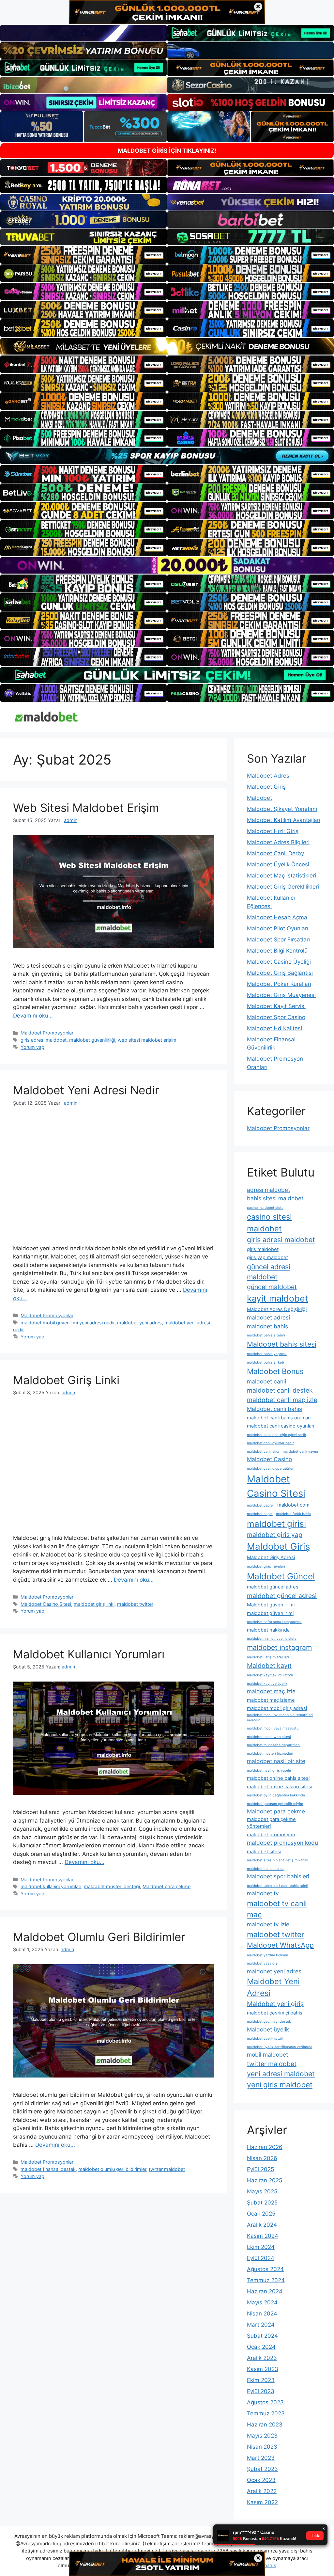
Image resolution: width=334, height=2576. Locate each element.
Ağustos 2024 (265, 2269)
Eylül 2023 (261, 2391)
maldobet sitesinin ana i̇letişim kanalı (278, 1860)
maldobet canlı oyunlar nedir (270, 1443)
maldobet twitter (135, 1604)
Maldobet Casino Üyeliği (279, 962)
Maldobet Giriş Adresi (271, 1557)
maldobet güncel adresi (282, 1596)
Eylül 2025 (260, 2169)
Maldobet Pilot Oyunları (278, 928)
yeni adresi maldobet (281, 2074)
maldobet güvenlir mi (270, 1613)
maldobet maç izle (271, 1691)
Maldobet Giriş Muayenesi (281, 995)
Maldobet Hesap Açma (277, 917)
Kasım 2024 (263, 2236)
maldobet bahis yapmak (267, 1354)
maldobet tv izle (268, 1924)
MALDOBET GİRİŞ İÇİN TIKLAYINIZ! (167, 151)
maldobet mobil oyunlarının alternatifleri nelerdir (280, 1718)
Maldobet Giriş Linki (66, 1380)
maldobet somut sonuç (266, 1869)
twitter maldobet (167, 2169)
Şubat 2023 (262, 2469)
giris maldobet (263, 1249)
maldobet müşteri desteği (112, 1886)
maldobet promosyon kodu (282, 1843)
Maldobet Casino (269, 1459)
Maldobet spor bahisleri (278, 1876)
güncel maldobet (272, 1287)
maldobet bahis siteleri (266, 1335)
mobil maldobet (267, 2054)
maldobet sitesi (264, 1852)
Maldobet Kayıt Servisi (276, 1006)
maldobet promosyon (271, 1835)
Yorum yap (32, 1047)
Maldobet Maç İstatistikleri (281, 876)
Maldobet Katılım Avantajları (284, 820)
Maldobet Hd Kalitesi (274, 1028)
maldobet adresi (268, 1317)
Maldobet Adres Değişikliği (277, 1309)
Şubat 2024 (262, 2336)
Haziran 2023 (265, 2425)
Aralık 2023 (262, 2358)
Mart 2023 (261, 2458)
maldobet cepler (260, 1505)
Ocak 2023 (261, 2480)
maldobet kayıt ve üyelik (267, 1684)
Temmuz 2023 (266, 2413)
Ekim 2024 (261, 2247)
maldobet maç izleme (271, 1700)
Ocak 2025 (261, 2214)
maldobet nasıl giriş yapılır (269, 1770)
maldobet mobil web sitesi (269, 1737)
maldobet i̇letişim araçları (268, 1657)
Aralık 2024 (262, 2225)
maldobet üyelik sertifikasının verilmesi (279, 2047)
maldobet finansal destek (48, 2169)
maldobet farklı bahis (294, 1514)
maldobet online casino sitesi (280, 1787)
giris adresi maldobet (44, 1040)
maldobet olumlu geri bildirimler (112, 2169)
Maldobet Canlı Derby (275, 853)
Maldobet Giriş (266, 787)
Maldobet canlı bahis (274, 1409)
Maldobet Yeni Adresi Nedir (86, 1090)
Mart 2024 (261, 2325)
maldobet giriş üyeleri (266, 1566)
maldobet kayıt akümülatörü (270, 1675)
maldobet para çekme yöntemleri (271, 1823)
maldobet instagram (279, 1647)
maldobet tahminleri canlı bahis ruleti (278, 1886)
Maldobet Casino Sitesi (46, 1604)
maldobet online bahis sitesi (278, 1778)
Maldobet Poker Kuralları (279, 984)
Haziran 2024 (265, 2291)
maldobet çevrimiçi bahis (275, 2013)
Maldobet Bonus (275, 1371)
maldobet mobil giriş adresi (277, 1708)
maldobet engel (260, 1514)
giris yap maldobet (267, 1257)
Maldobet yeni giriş (275, 2004)
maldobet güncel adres (273, 1587)
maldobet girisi (276, 1524)
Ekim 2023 (261, 2380)
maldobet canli (266, 1381)
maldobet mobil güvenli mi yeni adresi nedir (68, 1323)
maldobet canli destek (280, 1390)
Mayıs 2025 (262, 2191)
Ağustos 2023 (265, 2402)
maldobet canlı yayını (300, 1452)
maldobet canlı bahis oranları (279, 1418)
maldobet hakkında (268, 1630)
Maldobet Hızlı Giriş (273, 831)
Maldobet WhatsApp (280, 1945)
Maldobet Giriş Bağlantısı (280, 973)
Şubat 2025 (262, 2203)
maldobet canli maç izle (282, 1400)
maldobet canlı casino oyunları (281, 1426)
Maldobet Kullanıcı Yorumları (89, 1654)
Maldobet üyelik (268, 2029)
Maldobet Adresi (269, 776)
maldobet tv (263, 1893)
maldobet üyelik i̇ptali (265, 2039)
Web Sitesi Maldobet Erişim (86, 808)
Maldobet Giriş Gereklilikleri (283, 887)
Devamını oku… (33, 1016)
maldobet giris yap (275, 1535)
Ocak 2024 (261, 2347)
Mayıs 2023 (262, 2436)
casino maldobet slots (265, 1208)
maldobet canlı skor (263, 1452)
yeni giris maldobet (280, 2085)
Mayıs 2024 (262, 2302)
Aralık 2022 (262, 2491)
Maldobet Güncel (281, 1576)
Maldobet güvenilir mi (271, 1605)
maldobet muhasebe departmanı (274, 1745)
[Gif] (167, 346)
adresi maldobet (268, 1190)
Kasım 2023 (263, 2369)
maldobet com (293, 1505)
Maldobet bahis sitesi (282, 1344)
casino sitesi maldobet (269, 1223)
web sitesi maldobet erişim (147, 1040)
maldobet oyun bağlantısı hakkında (276, 1795)
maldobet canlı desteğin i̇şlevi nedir (277, 1435)
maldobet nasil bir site (276, 1761)
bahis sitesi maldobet (275, 1198)
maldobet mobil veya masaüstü (273, 1728)
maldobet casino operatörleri (271, 1469)
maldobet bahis (267, 1326)
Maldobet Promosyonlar (47, 1033)
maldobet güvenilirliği (92, 1040)
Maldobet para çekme (167, 1886)
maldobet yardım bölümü (267, 1955)
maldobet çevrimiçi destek (269, 2022)
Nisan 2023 (262, 2447)
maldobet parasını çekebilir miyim (275, 1804)
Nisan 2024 (262, 2314)
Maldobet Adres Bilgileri (278, 842)
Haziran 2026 (265, 2147)
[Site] (83, 255)
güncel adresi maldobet (269, 1272)
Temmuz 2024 (266, 2280)
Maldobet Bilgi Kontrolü (277, 951)
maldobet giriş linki (94, 1604)
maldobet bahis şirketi (266, 1362)
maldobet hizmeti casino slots (272, 1639)
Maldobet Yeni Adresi (273, 1987)
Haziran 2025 (265, 2180)
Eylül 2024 (261, 2258)
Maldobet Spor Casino (276, 1017)
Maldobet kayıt (269, 1666)
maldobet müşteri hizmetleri (270, 1754)
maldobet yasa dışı (263, 1963)
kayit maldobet (278, 1298)
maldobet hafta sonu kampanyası (274, 1622)
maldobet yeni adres (139, 1323)
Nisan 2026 (262, 2158)
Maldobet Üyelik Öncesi (278, 864)
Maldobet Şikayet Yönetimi (282, 809)
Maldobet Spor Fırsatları (278, 940)
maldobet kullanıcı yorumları (51, 1886)
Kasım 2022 (262, 2502)
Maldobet (259, 798)
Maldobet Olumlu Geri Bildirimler (99, 1937)
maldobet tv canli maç (277, 1909)
